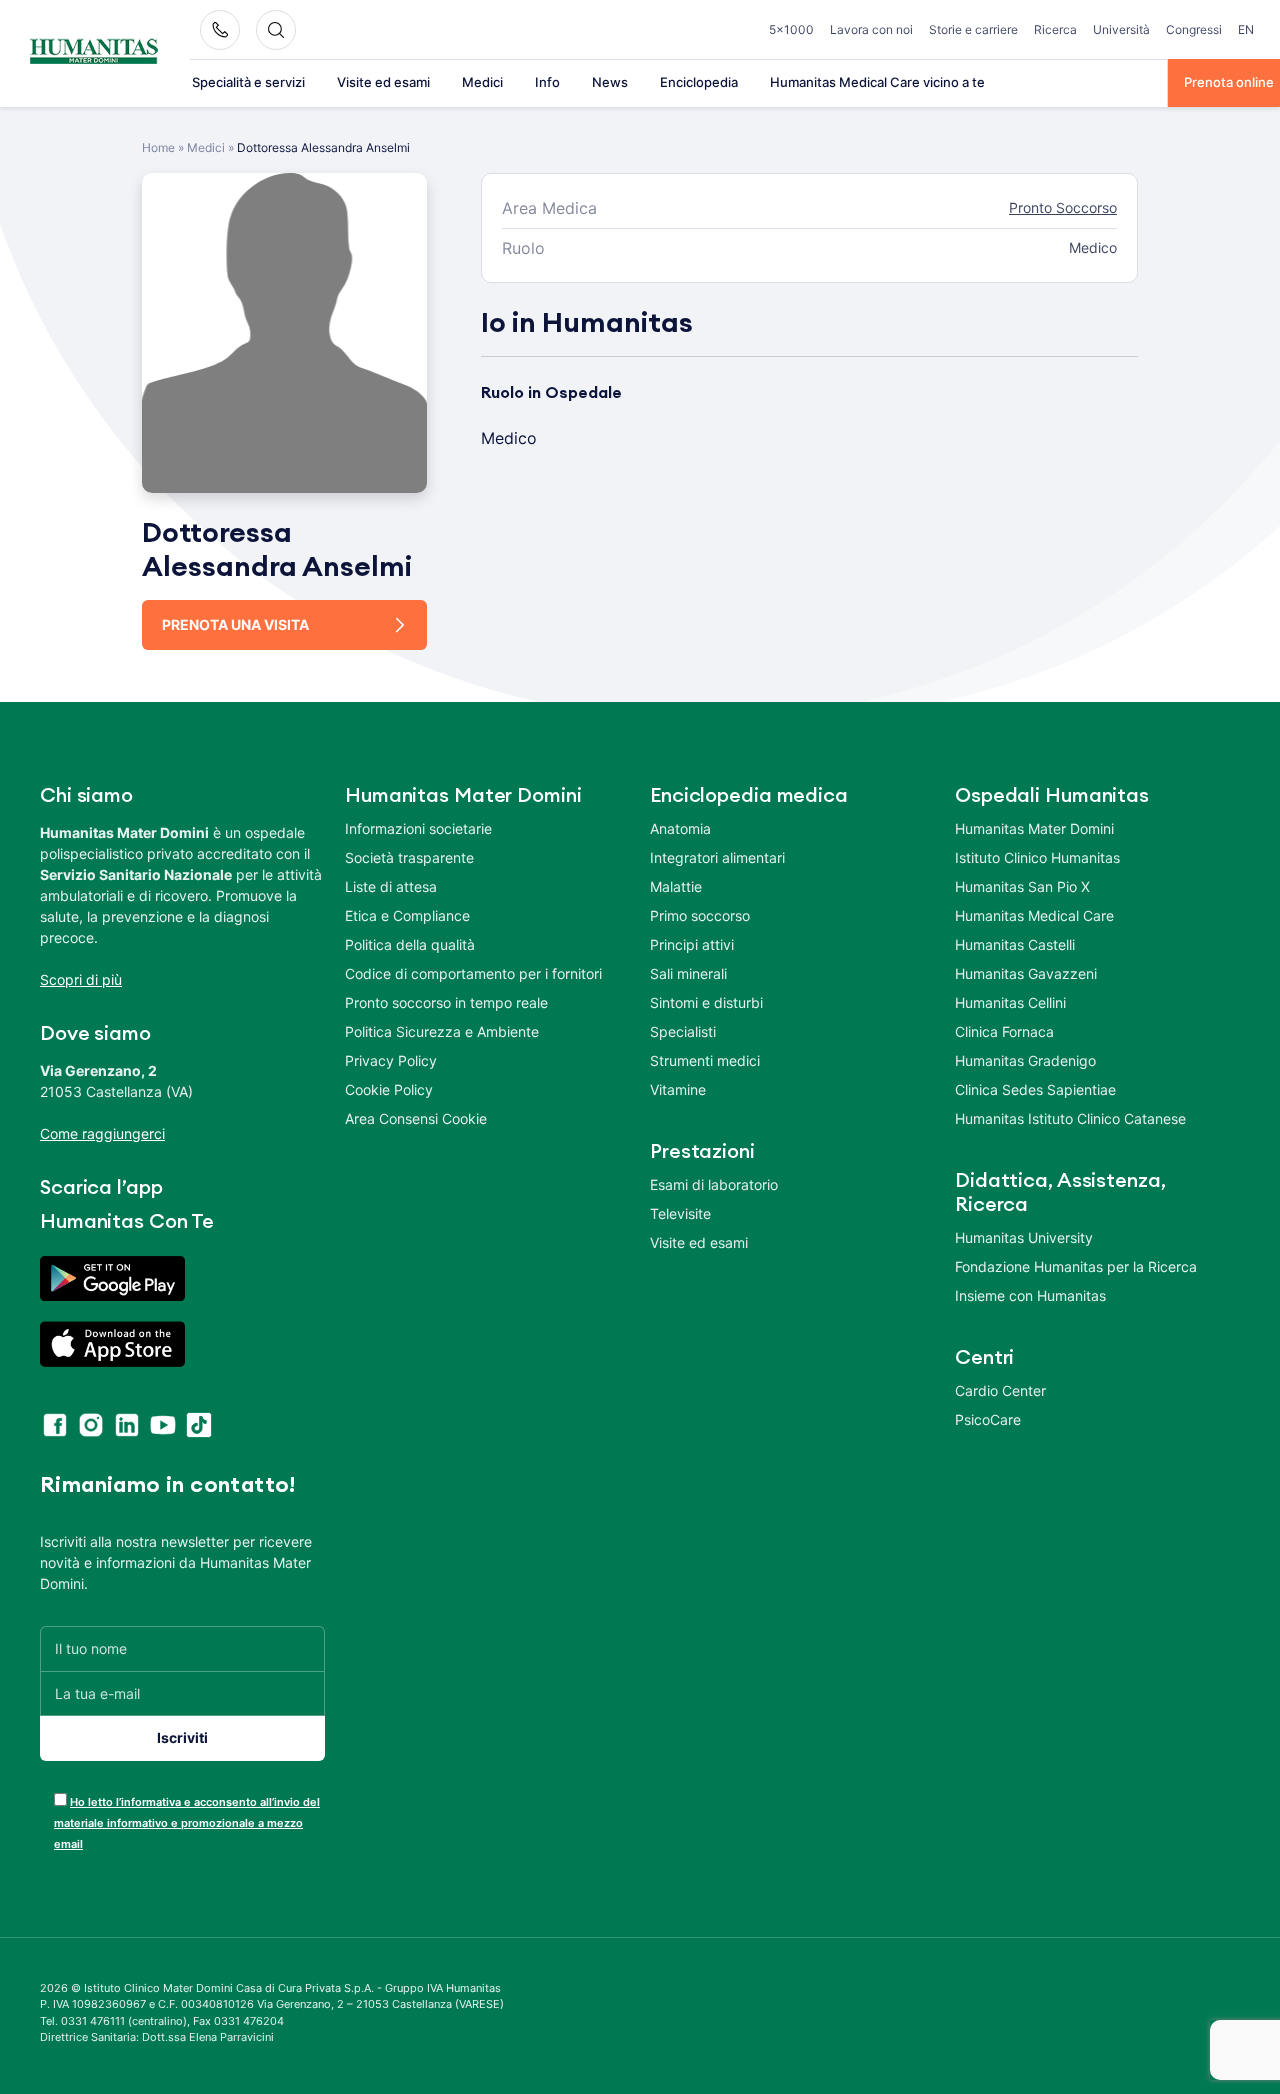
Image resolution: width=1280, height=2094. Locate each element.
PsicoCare (988, 1419)
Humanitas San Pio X (1022, 886)
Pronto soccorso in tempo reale (446, 1002)
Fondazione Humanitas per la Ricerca (1076, 1266)
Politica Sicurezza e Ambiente (442, 1031)
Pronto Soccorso (1063, 207)
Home (158, 147)
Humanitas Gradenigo (1025, 1060)
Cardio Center (1000, 1390)
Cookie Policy (389, 1089)
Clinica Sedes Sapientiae (1035, 1089)
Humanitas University (1024, 1237)
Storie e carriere (973, 29)
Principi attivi (692, 944)
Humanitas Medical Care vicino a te (877, 82)
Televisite (680, 1213)
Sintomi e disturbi (706, 1002)
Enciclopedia (699, 82)
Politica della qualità (410, 944)
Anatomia (680, 828)
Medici (482, 82)
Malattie (676, 886)
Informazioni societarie (418, 828)
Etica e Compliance (407, 915)
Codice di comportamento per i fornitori (473, 973)
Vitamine (678, 1089)
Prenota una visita (235, 624)
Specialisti (683, 1031)
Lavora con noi (871, 29)
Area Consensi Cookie (416, 1118)
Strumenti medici (705, 1060)
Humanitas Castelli (1015, 944)
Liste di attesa (391, 886)
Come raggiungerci (102, 1133)
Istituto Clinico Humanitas (1037, 857)
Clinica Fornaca (1004, 1031)
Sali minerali (688, 973)
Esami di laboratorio (714, 1184)
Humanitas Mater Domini (1034, 828)
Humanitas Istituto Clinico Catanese (1070, 1118)
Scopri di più (81, 979)
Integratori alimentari (717, 857)
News (610, 82)
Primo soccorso (700, 915)
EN (1246, 29)
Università (1121, 29)
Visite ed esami (383, 82)
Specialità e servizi (248, 82)
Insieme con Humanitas (1030, 1295)
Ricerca (1055, 29)
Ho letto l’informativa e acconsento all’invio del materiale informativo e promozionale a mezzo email (187, 1823)
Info (547, 82)
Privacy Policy (391, 1060)
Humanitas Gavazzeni (1026, 973)
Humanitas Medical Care (1034, 915)
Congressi (1194, 29)
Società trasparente (409, 857)
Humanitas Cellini (1010, 1002)
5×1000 (791, 29)
